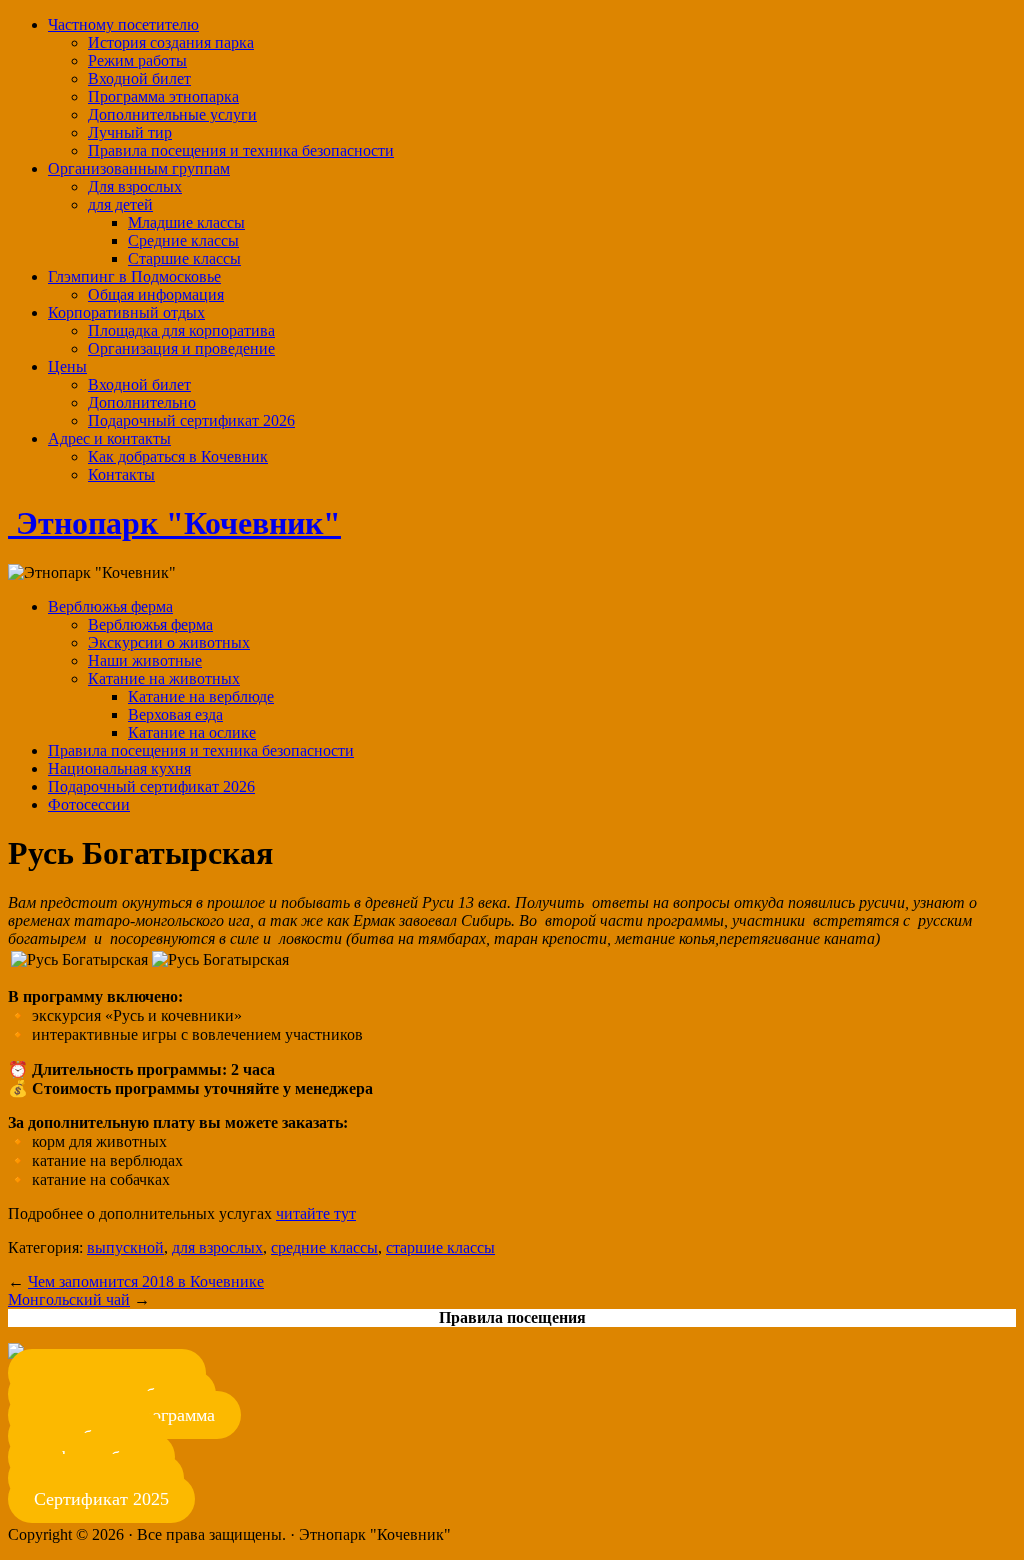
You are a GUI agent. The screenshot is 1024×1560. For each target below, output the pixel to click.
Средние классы (183, 240)
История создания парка (171, 42)
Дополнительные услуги (172, 114)
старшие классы (440, 1247)
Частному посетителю (123, 24)
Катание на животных (164, 678)
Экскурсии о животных (169, 642)
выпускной (125, 1247)
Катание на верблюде (201, 696)
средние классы (324, 1247)
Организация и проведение (181, 348)
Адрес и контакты (109, 438)
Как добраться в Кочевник (178, 456)
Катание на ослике (192, 732)
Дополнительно (142, 402)
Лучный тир (130, 132)
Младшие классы (186, 222)
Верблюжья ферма (110, 606)
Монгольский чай (69, 1299)
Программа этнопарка (163, 96)
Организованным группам (139, 168)
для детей (120, 204)
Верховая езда (175, 714)
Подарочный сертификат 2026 (191, 420)
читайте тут (316, 1213)
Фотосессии (89, 804)
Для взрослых (135, 186)
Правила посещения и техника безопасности (241, 150)
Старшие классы (184, 258)
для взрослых (217, 1247)
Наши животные (145, 660)
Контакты (121, 474)
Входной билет (139, 78)
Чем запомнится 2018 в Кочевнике (146, 1281)
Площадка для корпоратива (181, 330)
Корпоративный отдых (126, 312)
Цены (67, 366)
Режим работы (137, 60)
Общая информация (156, 294)
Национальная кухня (119, 768)
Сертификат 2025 (101, 1499)
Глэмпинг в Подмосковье (134, 276)
